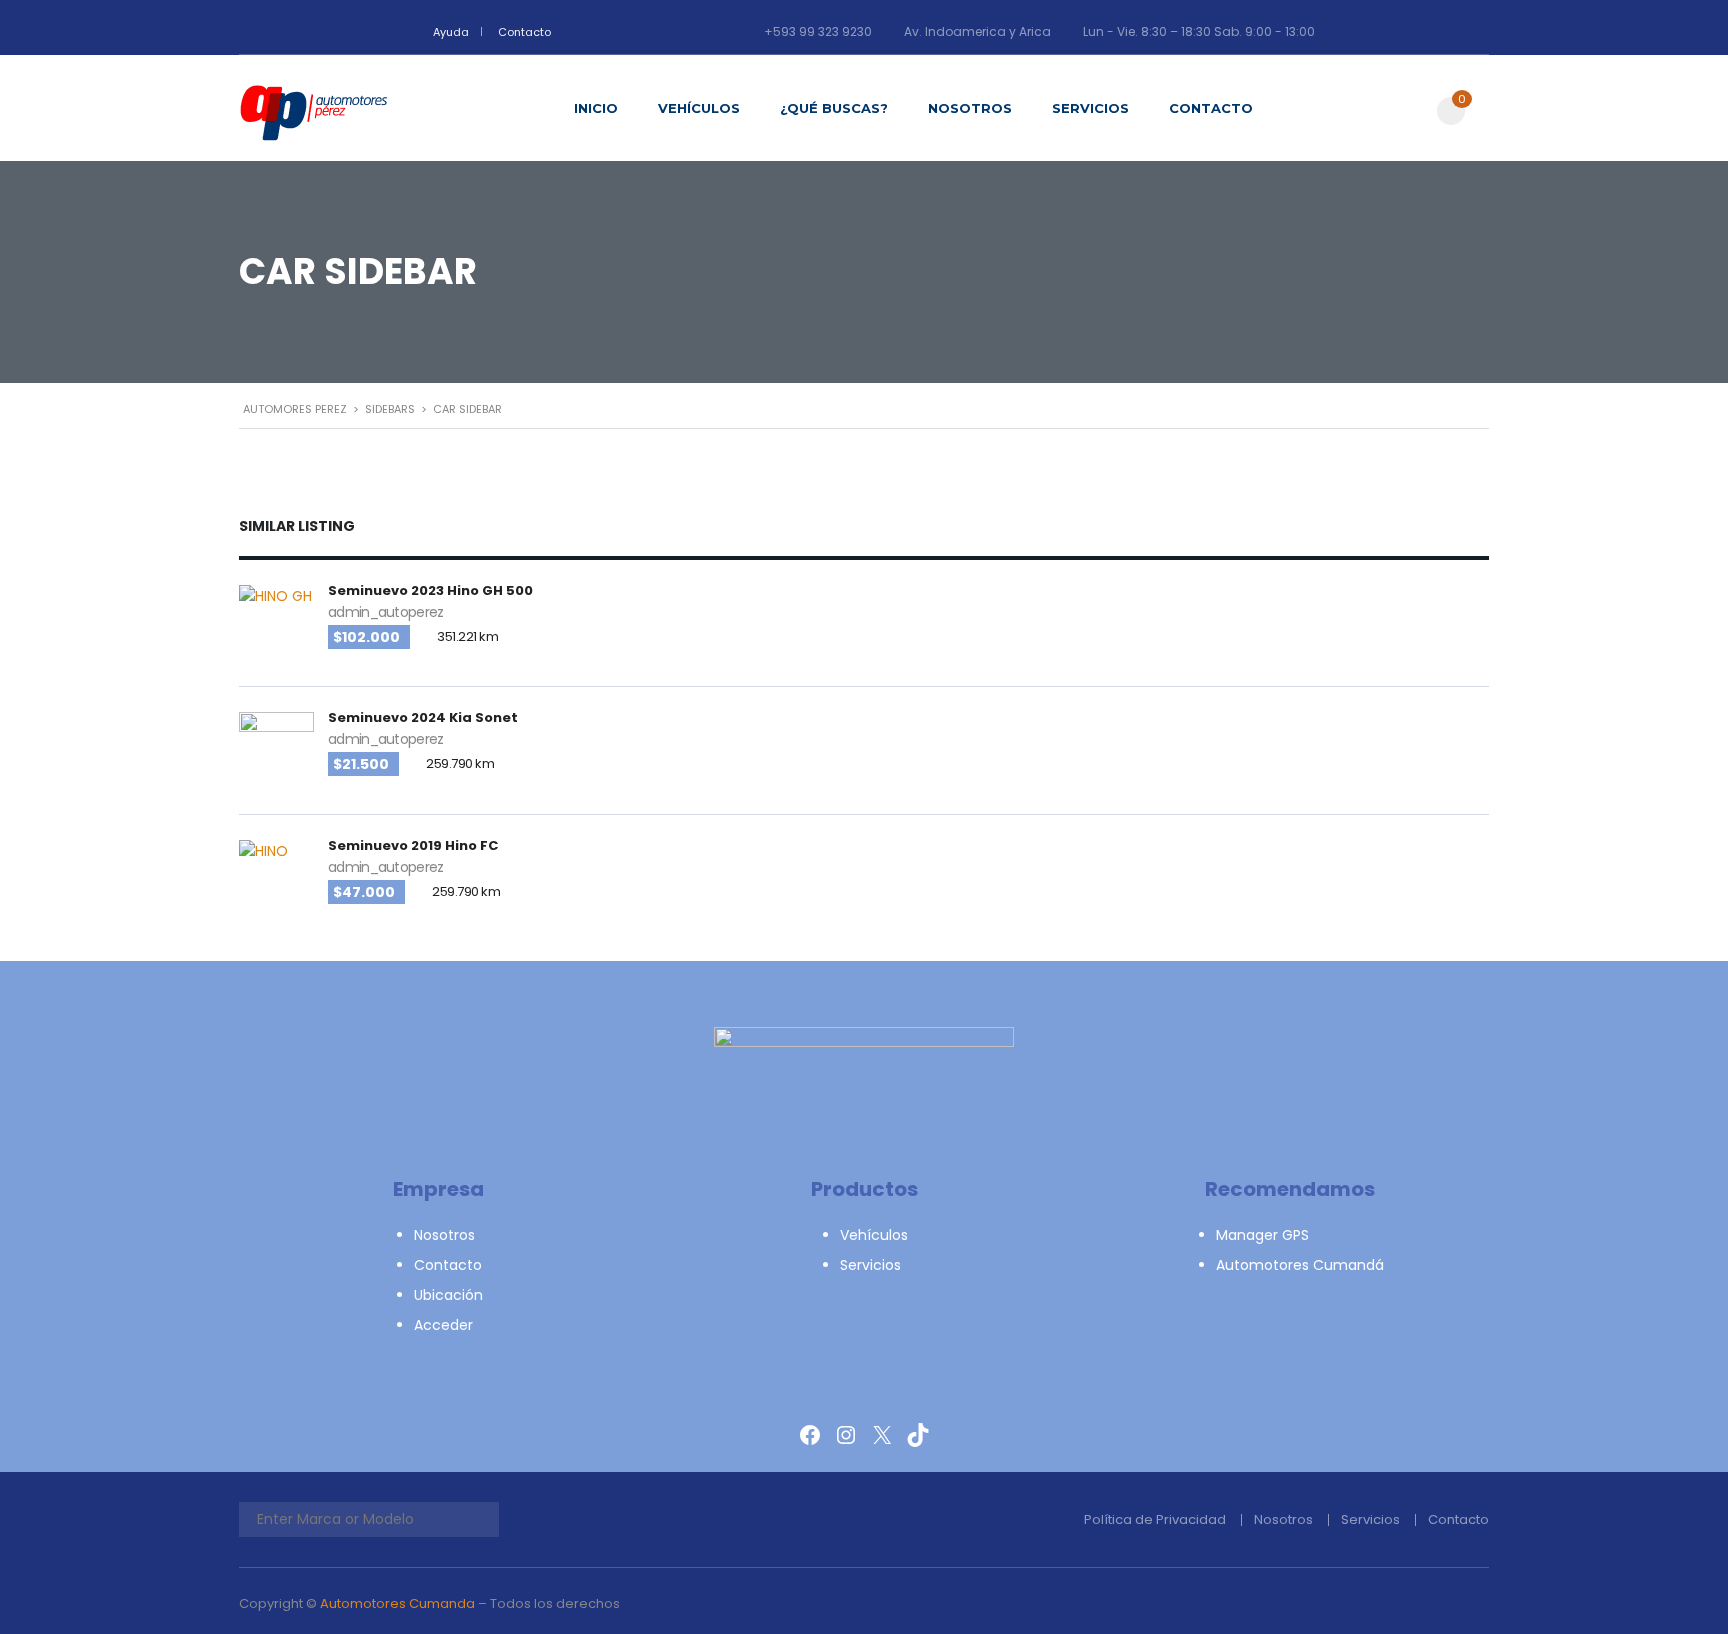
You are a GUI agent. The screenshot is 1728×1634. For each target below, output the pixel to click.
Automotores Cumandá (1300, 1265)
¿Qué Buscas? (834, 108)
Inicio (596, 108)
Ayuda (451, 32)
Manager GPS (1262, 1235)
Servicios (1090, 108)
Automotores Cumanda (397, 1603)
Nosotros (970, 108)
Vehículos (699, 108)
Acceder (443, 1325)
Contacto (524, 32)
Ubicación (448, 1295)
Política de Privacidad (1155, 1519)
